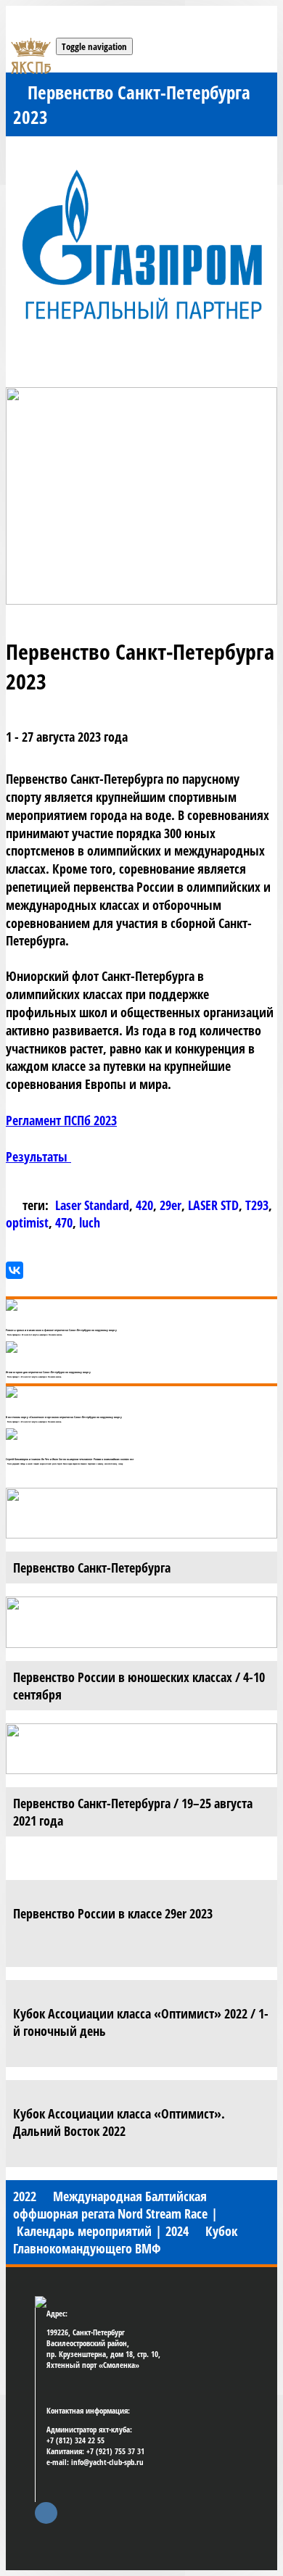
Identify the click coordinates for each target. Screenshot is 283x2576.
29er (171, 1205)
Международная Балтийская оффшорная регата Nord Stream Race (110, 2205)
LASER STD (213, 1205)
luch (90, 1222)
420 (144, 1205)
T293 (257, 1205)
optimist (27, 1222)
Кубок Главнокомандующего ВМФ (125, 2240)
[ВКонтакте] (15, 1270)
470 (64, 1222)
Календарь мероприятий (84, 2231)
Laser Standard (92, 1205)
